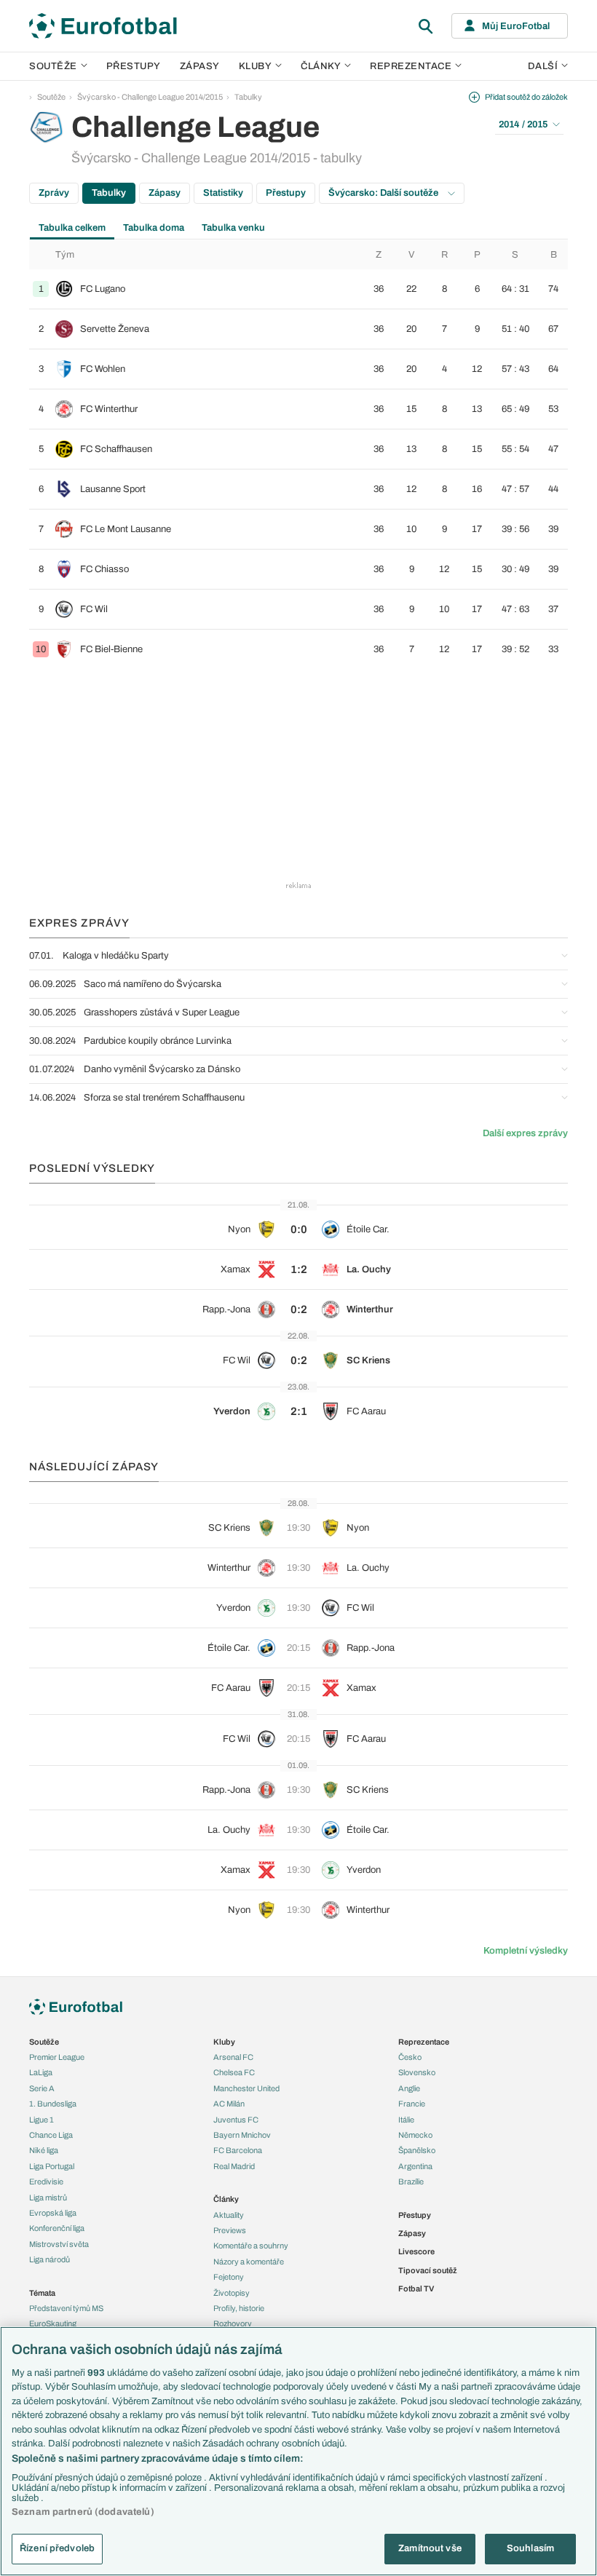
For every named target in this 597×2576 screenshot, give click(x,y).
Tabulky (248, 97)
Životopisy (232, 2293)
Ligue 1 (41, 2120)
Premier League (57, 2057)
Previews (230, 2230)
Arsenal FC (233, 2057)
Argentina (415, 2166)
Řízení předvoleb (57, 2548)
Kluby (256, 66)
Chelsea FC (234, 2072)
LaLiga (41, 2072)
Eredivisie (46, 2181)
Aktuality (229, 2215)
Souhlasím (530, 2548)
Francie (412, 2104)
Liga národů (50, 2259)
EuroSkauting (53, 2323)
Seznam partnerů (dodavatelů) (83, 2512)
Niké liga (44, 2150)
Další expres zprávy (525, 1133)
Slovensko (417, 2072)
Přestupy (134, 66)
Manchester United (246, 2088)
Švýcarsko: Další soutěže (384, 193)
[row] (298, 289)
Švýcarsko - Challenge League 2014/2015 (150, 97)
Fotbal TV (416, 2288)
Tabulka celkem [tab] (72, 228)
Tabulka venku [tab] (233, 228)
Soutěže (53, 66)
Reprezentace (411, 66)
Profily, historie (239, 2308)
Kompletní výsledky (526, 1951)
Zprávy (54, 193)
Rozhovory (233, 2323)
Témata (42, 2293)
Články (226, 2199)
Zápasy (200, 66)
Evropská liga (53, 2213)
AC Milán (229, 2104)
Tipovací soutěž (428, 2270)
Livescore (416, 2251)
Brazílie (411, 2181)
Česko (410, 2057)
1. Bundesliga (53, 2104)
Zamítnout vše (430, 2548)
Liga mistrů (48, 2197)
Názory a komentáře (249, 2262)
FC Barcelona (238, 2150)
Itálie (406, 2120)
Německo (415, 2135)
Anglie (409, 2088)
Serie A (42, 2088)
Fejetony (229, 2277)
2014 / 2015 (523, 124)
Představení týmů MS (66, 2308)
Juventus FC (236, 2120)
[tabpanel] (298, 455)
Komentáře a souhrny (251, 2246)
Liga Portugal (52, 2166)
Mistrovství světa (59, 2244)
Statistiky (223, 193)
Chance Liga (51, 2135)
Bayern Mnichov (242, 2135)
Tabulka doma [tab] (154, 228)
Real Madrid (234, 2166)
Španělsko (417, 2150)
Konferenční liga (57, 2228)
